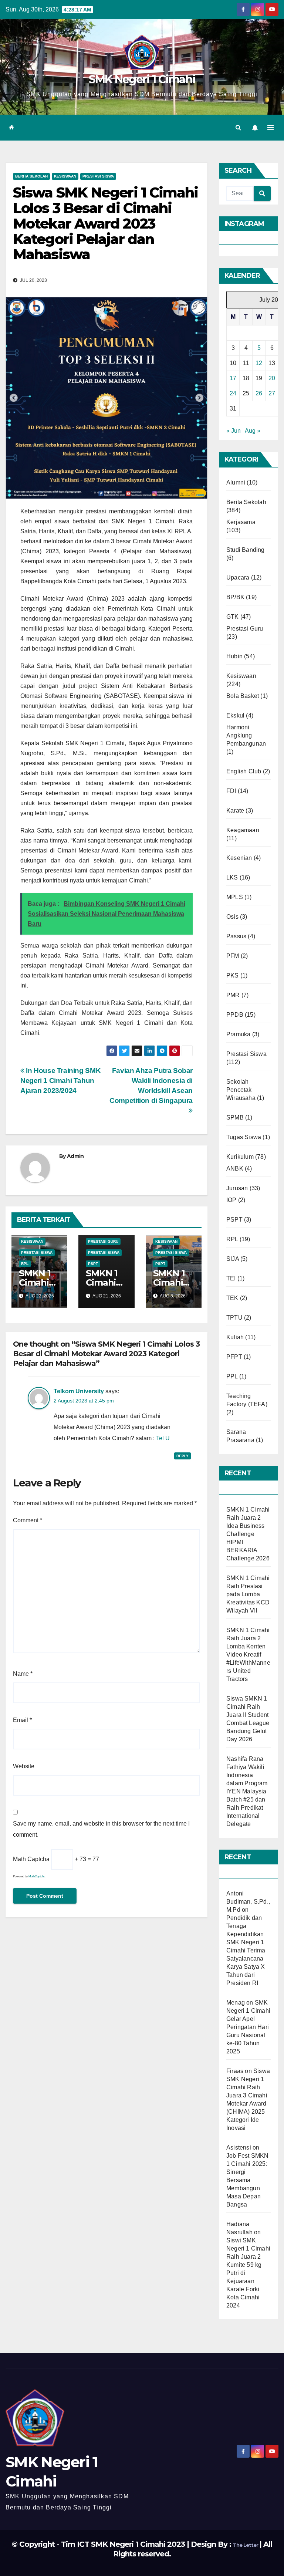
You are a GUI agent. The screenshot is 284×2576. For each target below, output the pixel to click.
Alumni (236, 482)
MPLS (235, 897)
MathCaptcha (37, 1876)
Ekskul (235, 715)
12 (259, 363)
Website (24, 1766)
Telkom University (79, 1391)
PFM (233, 956)
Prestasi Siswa (98, 176)
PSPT (93, 1264)
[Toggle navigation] (271, 128)
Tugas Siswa (244, 1137)
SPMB (235, 1117)
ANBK (235, 1169)
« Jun (234, 431)
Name (23, 1674)
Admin (75, 1156)
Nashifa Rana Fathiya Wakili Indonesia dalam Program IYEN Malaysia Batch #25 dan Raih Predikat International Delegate (247, 1791)
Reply (182, 1456)
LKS (232, 877)
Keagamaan (243, 830)
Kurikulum (240, 1157)
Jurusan (237, 1188)
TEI (231, 1278)
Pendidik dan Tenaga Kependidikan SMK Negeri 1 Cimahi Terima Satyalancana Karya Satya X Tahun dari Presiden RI (246, 1950)
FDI (231, 791)
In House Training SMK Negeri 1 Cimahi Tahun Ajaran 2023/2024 (60, 1081)
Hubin (234, 656)
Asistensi (239, 2148)
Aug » (253, 431)
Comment (28, 1520)
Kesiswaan (65, 176)
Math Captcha (31, 1859)
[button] (238, 127)
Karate (235, 811)
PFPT (234, 1357)
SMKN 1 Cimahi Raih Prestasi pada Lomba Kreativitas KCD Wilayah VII (248, 1594)
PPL (232, 1376)
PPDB (235, 1015)
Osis (232, 917)
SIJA (233, 1259)
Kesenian (239, 858)
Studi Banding (246, 550)
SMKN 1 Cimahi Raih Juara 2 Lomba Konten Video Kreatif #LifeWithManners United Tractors (248, 1655)
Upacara (238, 578)
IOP (231, 1200)
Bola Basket (243, 696)
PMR (233, 995)
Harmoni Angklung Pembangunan (246, 735)
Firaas (235, 2071)
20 (272, 378)
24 (233, 393)
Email (22, 1720)
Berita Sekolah (31, 176)
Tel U (163, 1438)
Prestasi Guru (103, 1241)
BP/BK (235, 597)
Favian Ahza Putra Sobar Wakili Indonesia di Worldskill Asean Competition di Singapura (151, 1086)
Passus (236, 936)
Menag (236, 2003)
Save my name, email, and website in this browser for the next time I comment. (101, 1829)
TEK (232, 1298)
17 (233, 378)
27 (272, 393)
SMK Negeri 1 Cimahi (142, 79)
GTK (233, 617)
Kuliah (235, 1337)
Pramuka (238, 1034)
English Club (244, 771)
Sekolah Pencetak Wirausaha (241, 1090)
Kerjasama (241, 522)
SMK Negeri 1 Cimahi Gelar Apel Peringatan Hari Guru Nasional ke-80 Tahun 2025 (248, 2027)
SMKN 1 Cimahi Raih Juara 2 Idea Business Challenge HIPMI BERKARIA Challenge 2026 (248, 1534)
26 (259, 393)
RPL (25, 1264)
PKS (233, 975)
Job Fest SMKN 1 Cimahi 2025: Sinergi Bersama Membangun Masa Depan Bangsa (248, 2180)
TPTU (234, 1318)
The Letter (246, 2545)
